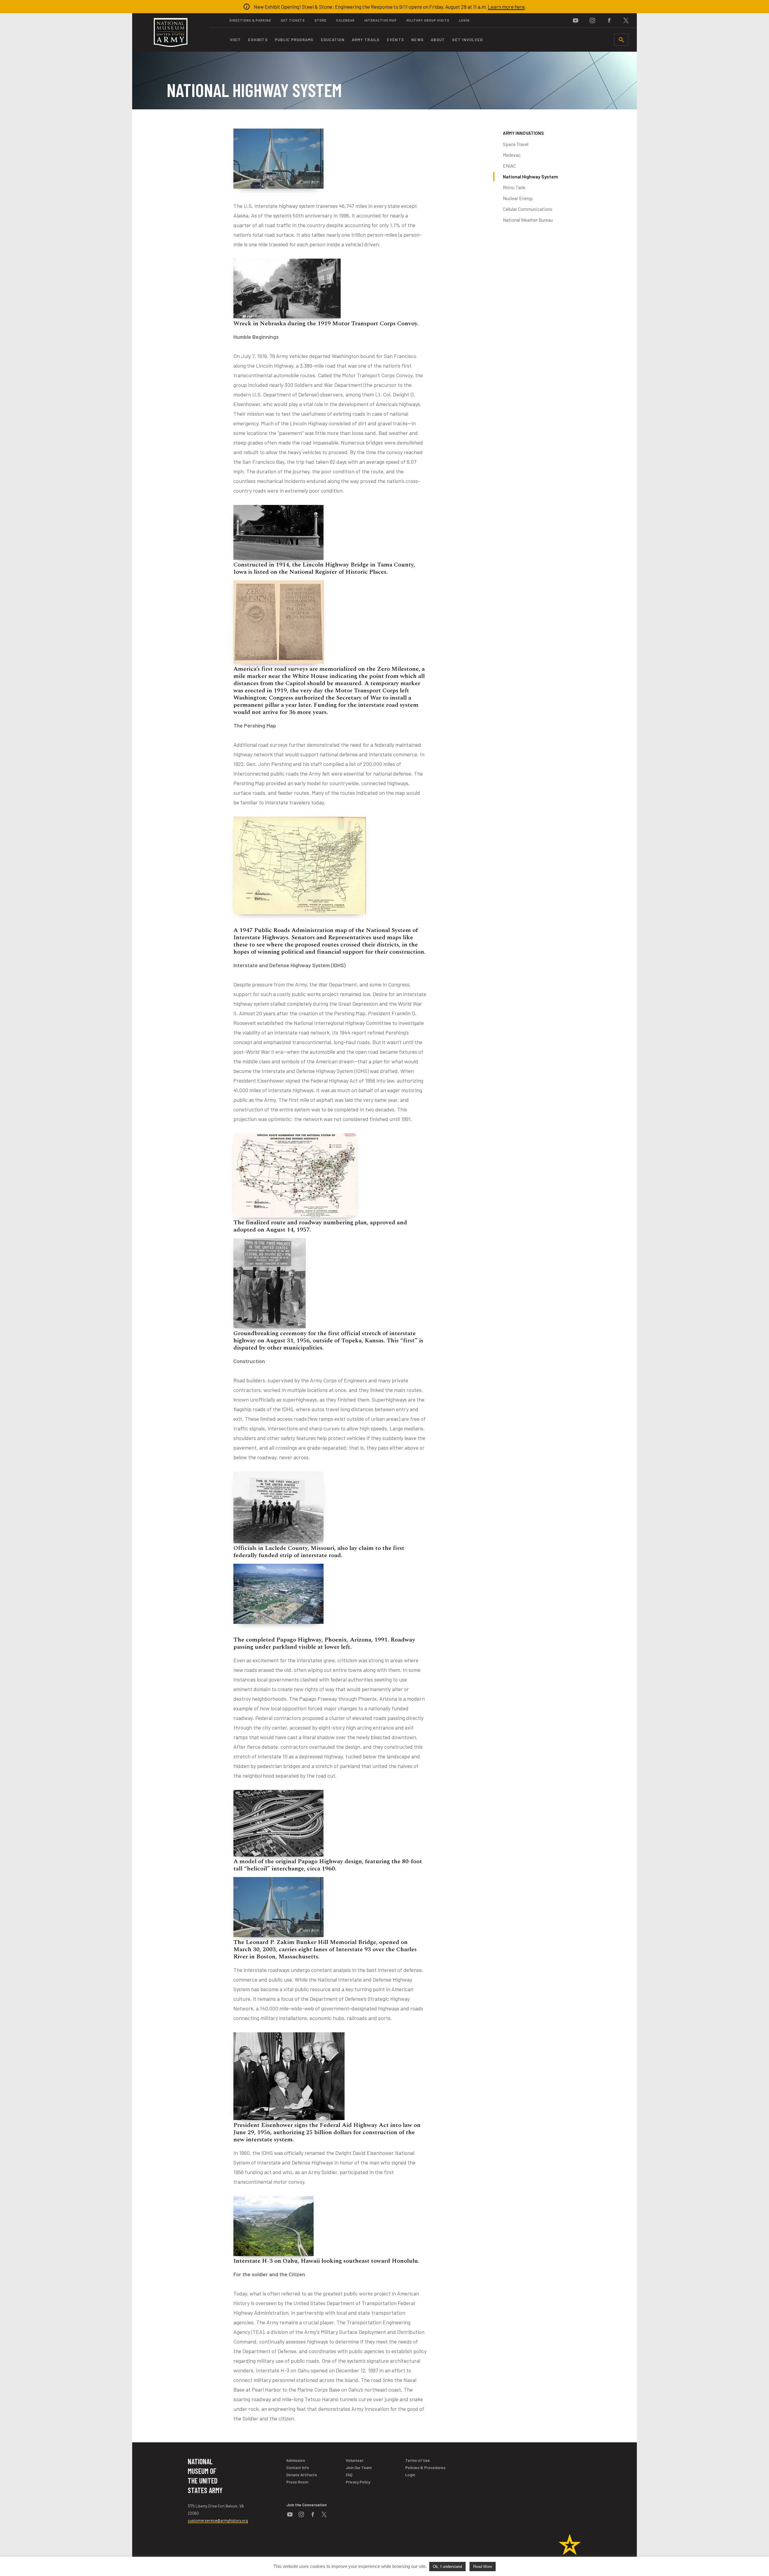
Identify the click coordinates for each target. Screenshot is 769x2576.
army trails (366, 40)
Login (464, 20)
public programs (294, 40)
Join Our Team (359, 2468)
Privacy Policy (358, 2482)
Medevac (512, 155)
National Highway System (530, 176)
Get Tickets (293, 20)
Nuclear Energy (518, 198)
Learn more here (506, 7)
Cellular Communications (528, 209)
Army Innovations (523, 133)
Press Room (297, 2482)
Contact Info (298, 2468)
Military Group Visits (428, 20)
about (438, 40)
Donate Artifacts (302, 2475)
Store (321, 20)
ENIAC (509, 166)
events (396, 40)
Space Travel (516, 144)
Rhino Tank (514, 187)
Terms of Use (418, 2460)
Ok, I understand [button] (447, 2567)
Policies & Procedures (425, 2468)
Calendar (345, 20)
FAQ (349, 2475)
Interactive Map (381, 20)
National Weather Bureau (528, 220)
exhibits (258, 40)
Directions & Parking (250, 20)
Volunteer (355, 2460)
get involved (467, 40)
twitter (626, 20)
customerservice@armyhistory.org (218, 2520)
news (417, 40)
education (333, 40)
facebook (609, 20)
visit (235, 40)
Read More (483, 2567)
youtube (576, 20)
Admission (296, 2460)
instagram (592, 20)
